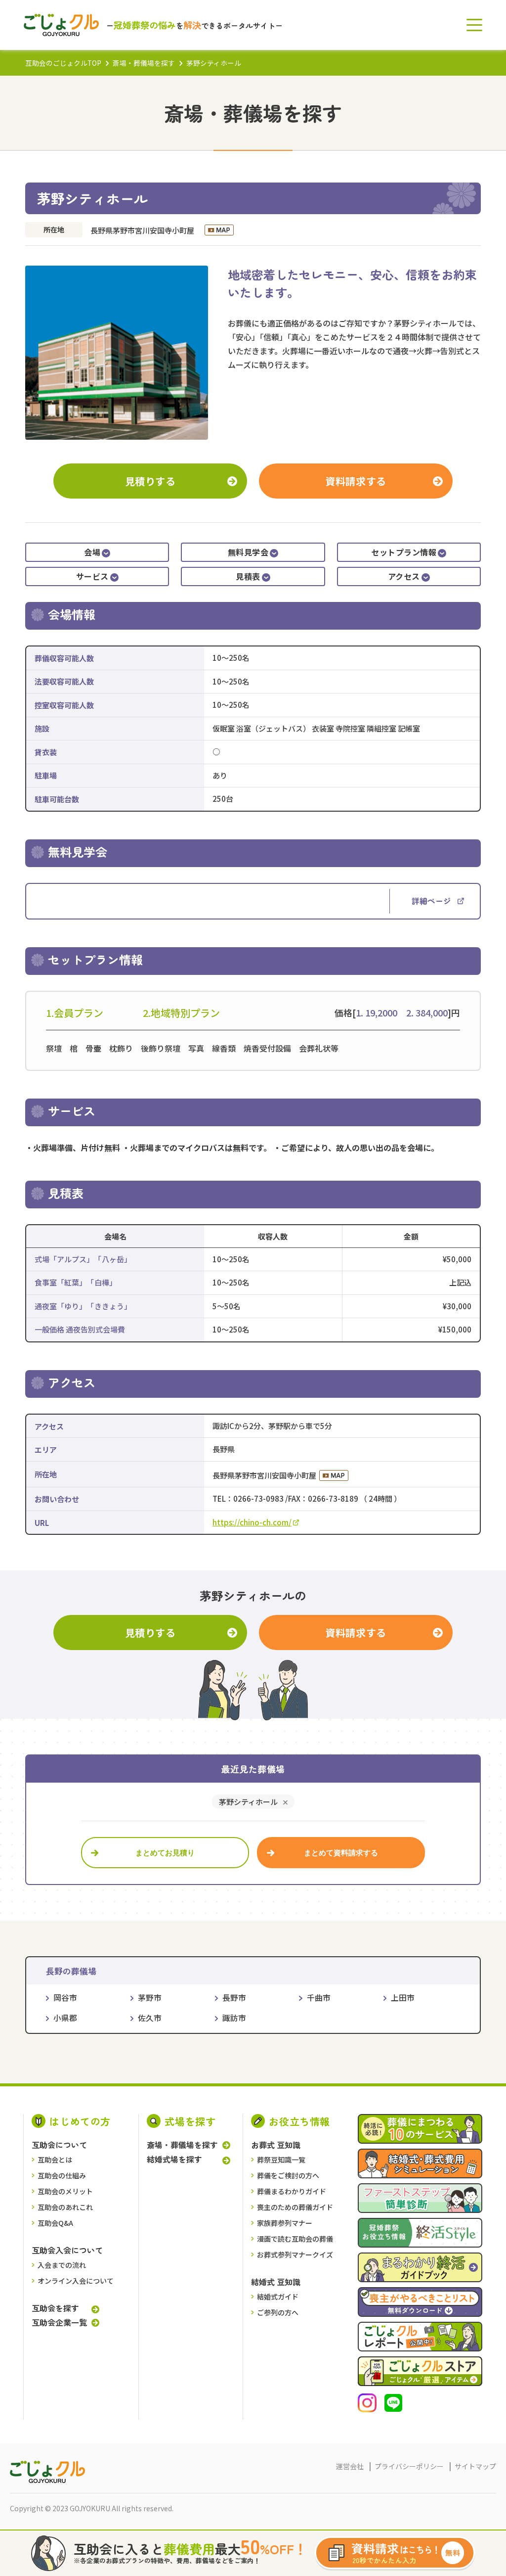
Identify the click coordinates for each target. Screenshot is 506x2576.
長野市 (234, 1998)
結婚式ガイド (278, 2297)
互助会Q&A (55, 2223)
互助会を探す (55, 2308)
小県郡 (65, 2018)
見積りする (150, 481)
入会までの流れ (62, 2265)
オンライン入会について (76, 2281)
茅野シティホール (248, 1802)
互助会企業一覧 (59, 2322)
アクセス (404, 576)
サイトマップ (475, 2466)
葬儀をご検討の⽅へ (288, 2175)
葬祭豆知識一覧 (281, 2160)
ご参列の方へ (278, 2312)
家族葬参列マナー (285, 2223)
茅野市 (150, 1998)
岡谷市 (65, 1998)
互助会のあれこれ (65, 2207)
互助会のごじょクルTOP (63, 63)
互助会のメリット (65, 2191)
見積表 (248, 576)
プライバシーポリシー (409, 2466)
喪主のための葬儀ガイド (295, 2207)
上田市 (403, 1998)
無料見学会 (248, 552)
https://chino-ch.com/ (252, 1522)
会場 (92, 552)
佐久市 (150, 2018)
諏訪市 (234, 2018)
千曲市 (318, 1998)
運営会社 (350, 2466)
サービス (92, 576)
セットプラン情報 (404, 552)
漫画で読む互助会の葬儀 (295, 2239)
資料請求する (356, 481)
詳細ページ (431, 901)
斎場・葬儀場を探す (144, 63)
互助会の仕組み (62, 2175)
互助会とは (55, 2160)
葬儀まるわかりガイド (292, 2191)
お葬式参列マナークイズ (295, 2254)
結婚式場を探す (174, 2159)
